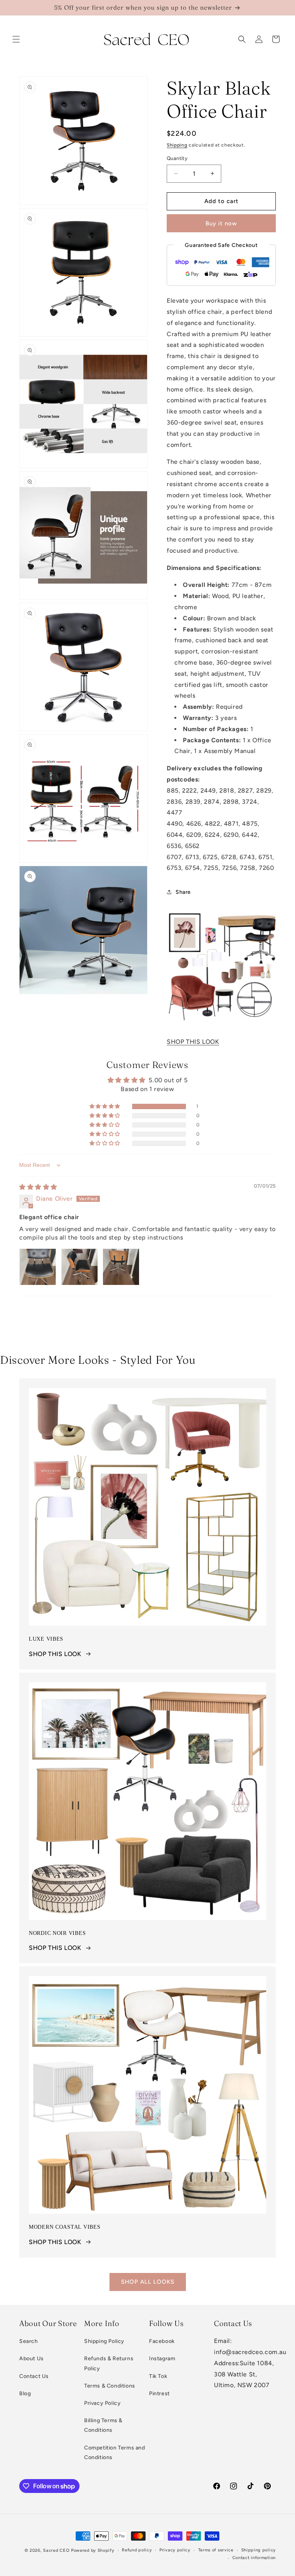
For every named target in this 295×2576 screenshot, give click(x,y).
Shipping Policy (104, 2341)
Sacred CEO (56, 2550)
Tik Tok (158, 2376)
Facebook (162, 2341)
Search (29, 2341)
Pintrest (159, 2394)
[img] (38, 1187)
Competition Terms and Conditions (115, 2453)
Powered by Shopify (93, 2550)
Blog (25, 2394)
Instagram (162, 2359)
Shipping (177, 145)
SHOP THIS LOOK (193, 1042)
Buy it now (221, 223)
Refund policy (137, 2550)
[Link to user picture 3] (121, 1267)
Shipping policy (259, 2550)
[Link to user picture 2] (80, 1267)
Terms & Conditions (110, 2386)
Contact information (254, 2558)
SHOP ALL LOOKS (148, 2282)
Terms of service (216, 2550)
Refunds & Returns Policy (109, 2363)
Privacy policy (175, 2550)
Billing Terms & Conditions (103, 2425)
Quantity (177, 158)
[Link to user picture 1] (38, 1267)
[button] (16, 39)
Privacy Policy (102, 2403)
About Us (31, 2359)
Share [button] (183, 892)
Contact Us (34, 2376)
